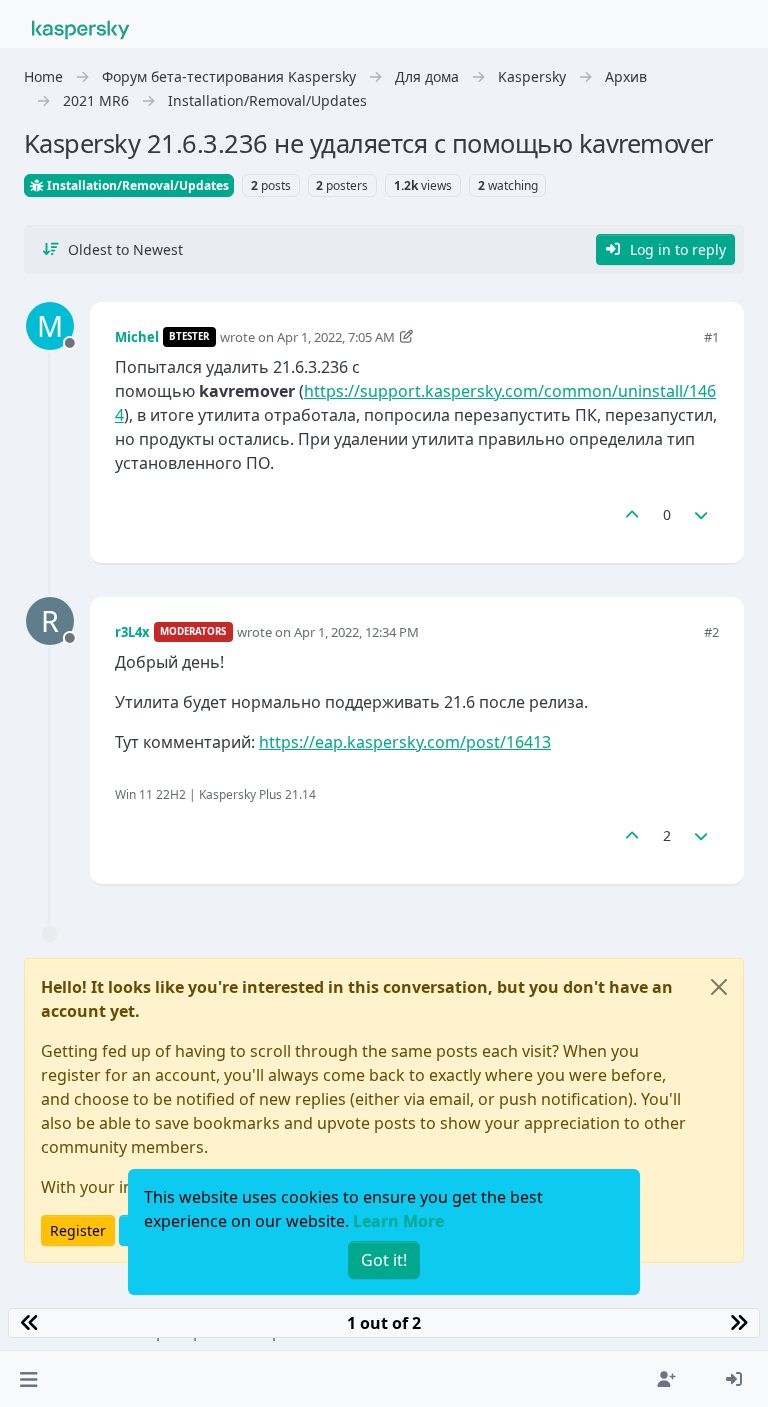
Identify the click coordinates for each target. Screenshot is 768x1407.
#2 (711, 632)
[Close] (719, 987)
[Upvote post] (632, 514)
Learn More (398, 1221)
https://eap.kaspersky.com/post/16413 (405, 742)
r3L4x (132, 632)
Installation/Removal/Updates (136, 185)
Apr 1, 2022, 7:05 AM (336, 337)
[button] (28, 1379)
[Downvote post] (702, 514)
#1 (711, 337)
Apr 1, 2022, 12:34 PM (356, 632)
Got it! (384, 1260)
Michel (137, 337)
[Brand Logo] (81, 28)
